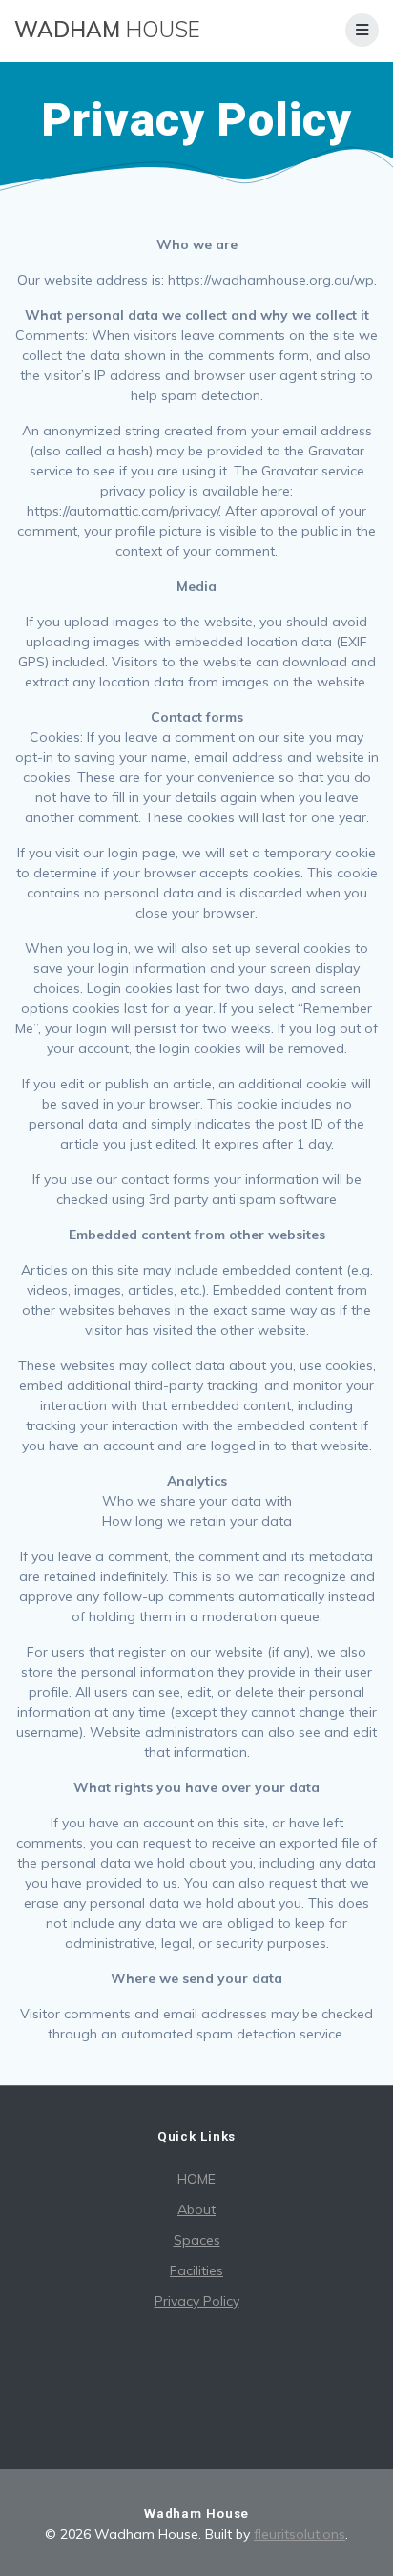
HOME (196, 2179)
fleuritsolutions (300, 2534)
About (196, 2209)
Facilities (196, 2270)
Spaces (197, 2240)
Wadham (107, 30)
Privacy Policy (197, 2301)
